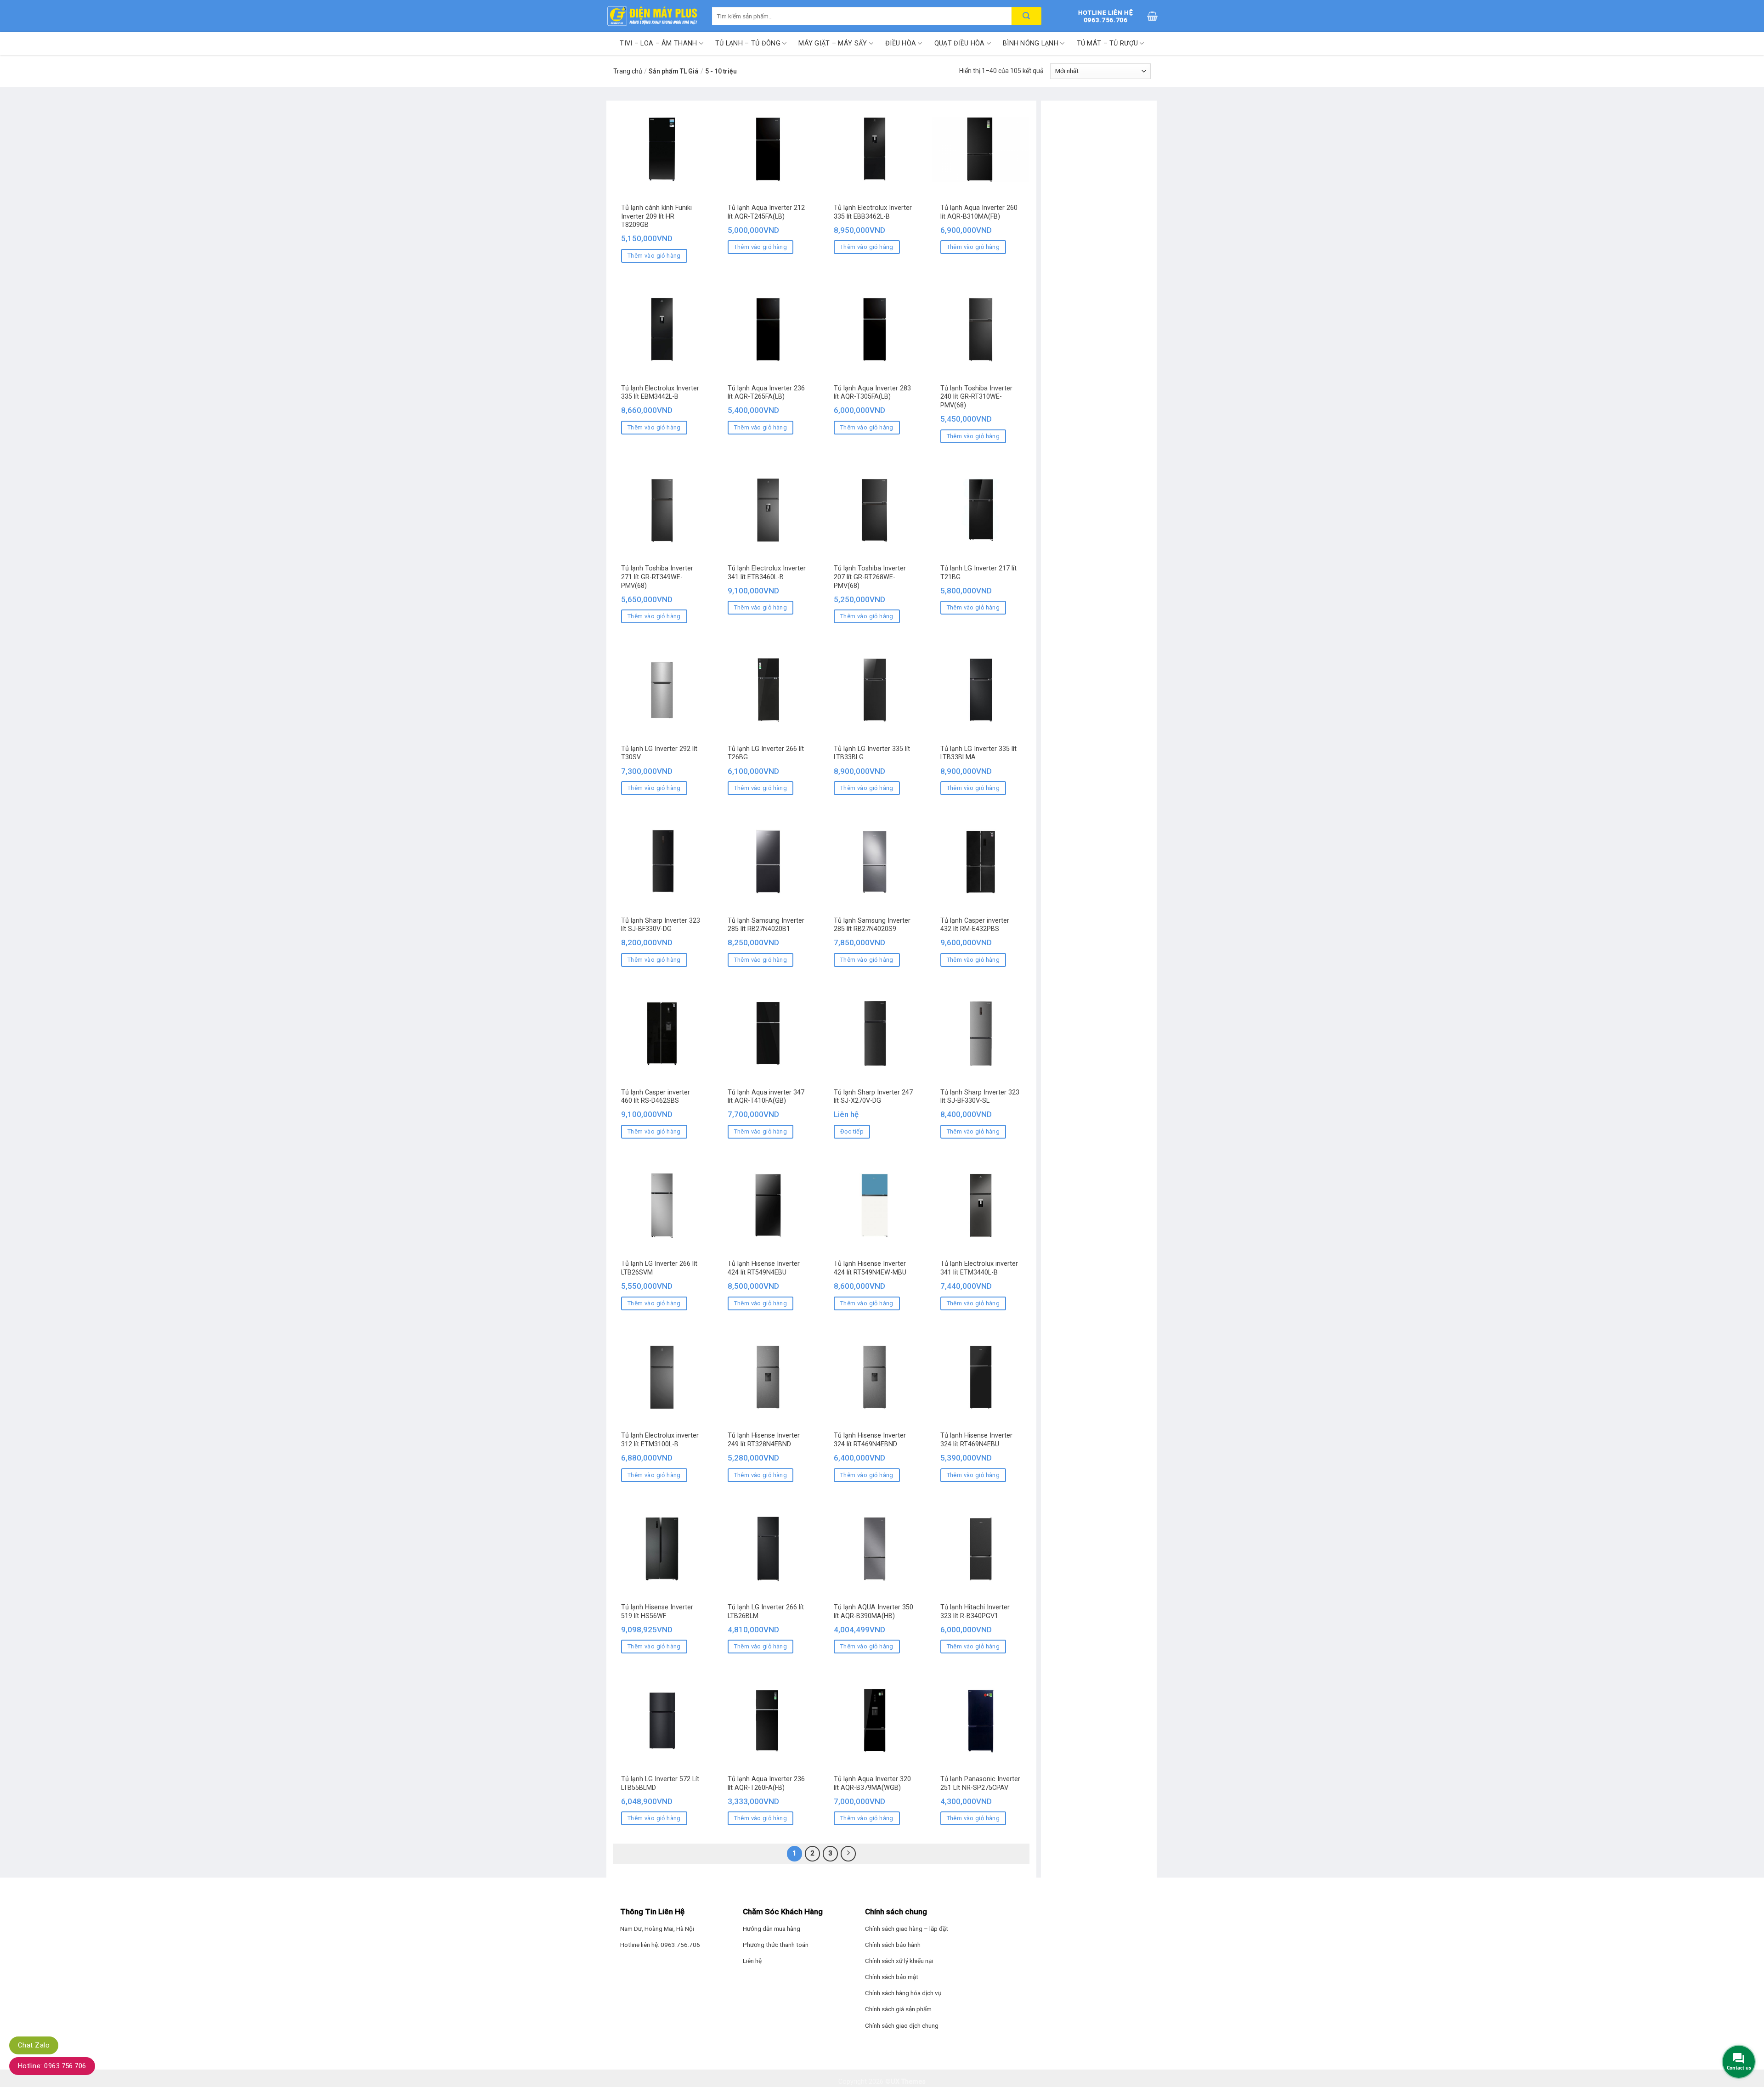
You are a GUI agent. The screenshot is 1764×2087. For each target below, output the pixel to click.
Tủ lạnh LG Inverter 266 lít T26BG (766, 753)
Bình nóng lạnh (1031, 43)
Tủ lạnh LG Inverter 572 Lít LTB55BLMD (660, 1783)
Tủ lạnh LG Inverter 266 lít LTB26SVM (659, 1268)
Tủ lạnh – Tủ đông (748, 43)
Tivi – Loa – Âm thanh (658, 43)
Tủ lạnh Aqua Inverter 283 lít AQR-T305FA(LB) (872, 393)
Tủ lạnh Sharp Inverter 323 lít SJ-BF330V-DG (661, 925)
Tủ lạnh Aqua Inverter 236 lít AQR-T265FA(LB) (766, 393)
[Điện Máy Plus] (652, 16)
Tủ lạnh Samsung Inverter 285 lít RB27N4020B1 (766, 925)
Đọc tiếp (852, 1131)
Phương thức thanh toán (776, 1945)
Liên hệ (752, 1961)
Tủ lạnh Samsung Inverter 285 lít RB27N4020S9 (872, 925)
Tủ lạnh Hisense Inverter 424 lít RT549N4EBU (764, 1268)
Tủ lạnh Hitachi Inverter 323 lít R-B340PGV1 (975, 1612)
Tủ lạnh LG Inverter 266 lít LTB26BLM (766, 1612)
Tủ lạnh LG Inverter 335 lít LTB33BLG (872, 753)
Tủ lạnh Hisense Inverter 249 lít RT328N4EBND (764, 1440)
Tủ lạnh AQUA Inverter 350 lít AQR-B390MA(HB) (874, 1612)
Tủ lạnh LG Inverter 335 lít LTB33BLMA (978, 753)
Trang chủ (628, 71)
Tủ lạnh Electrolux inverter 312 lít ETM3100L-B (660, 1440)
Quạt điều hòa (960, 43)
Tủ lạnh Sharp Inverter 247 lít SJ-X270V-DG (873, 1097)
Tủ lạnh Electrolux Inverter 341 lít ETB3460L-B (767, 573)
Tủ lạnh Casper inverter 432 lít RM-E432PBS (975, 925)
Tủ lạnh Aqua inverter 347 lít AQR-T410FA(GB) (766, 1097)
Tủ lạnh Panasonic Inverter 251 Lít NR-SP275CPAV (980, 1783)
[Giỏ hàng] (1152, 16)
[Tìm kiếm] (1026, 16)
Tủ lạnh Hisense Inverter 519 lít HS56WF (657, 1612)
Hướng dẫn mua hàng (772, 1929)
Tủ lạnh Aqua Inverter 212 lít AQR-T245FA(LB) (766, 212)
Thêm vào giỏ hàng (654, 256)
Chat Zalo (34, 2045)
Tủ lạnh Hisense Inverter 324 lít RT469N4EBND (870, 1440)
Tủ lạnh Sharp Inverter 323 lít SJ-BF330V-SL (980, 1097)
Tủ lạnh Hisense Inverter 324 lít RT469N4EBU (976, 1440)
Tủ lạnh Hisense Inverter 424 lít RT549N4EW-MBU (870, 1268)
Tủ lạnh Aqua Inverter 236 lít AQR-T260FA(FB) (766, 1783)
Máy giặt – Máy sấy (833, 43)
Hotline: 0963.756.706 (52, 2066)
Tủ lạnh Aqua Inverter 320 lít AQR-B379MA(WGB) (872, 1783)
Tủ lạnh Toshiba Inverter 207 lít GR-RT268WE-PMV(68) (870, 577)
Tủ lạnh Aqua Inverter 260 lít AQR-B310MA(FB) (979, 212)
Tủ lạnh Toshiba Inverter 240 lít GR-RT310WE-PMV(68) (976, 397)
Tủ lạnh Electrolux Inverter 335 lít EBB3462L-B (873, 212)
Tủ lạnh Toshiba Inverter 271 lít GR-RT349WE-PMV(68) (657, 577)
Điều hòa (901, 43)
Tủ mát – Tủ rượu (1108, 43)
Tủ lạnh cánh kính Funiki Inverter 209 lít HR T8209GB (656, 216)
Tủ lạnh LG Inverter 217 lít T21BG (978, 573)
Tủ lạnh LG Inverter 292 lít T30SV (659, 753)
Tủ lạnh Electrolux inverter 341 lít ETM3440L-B (979, 1268)
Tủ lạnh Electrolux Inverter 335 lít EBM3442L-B (660, 393)
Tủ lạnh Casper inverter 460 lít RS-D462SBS (656, 1097)
